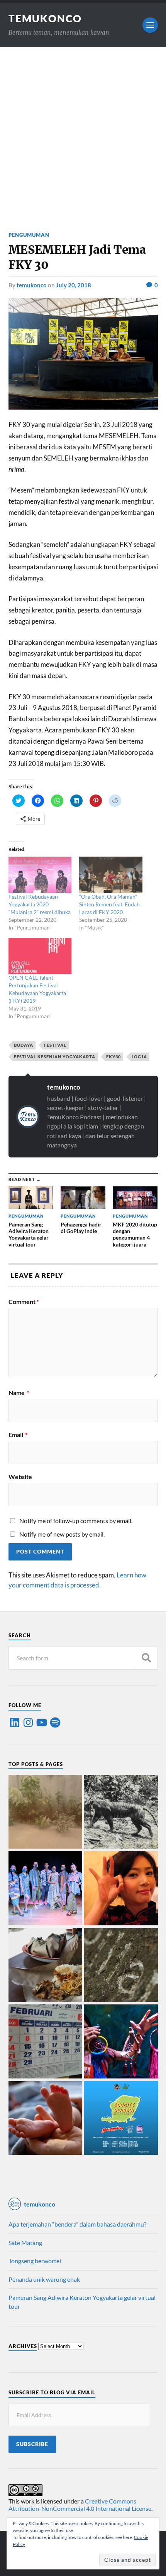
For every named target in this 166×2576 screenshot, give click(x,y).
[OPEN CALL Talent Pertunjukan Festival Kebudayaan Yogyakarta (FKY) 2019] (40, 956)
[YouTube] (42, 1722)
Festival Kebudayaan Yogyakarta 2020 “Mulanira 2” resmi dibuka (40, 904)
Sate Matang (25, 2243)
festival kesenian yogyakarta (55, 1057)
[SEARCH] (146, 1658)
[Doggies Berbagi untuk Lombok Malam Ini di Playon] (121, 2119)
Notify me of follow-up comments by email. (76, 1521)
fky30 (113, 1057)
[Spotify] (55, 1722)
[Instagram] (28, 1722)
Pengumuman (29, 235)
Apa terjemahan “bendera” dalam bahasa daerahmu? (77, 2224)
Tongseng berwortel (35, 2261)
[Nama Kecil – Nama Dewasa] (121, 1966)
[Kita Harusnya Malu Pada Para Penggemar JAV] (121, 1889)
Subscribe (32, 2444)
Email (18, 1435)
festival (55, 1045)
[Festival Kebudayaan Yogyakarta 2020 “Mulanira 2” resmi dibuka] (40, 875)
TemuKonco (45, 19)
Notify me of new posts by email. (62, 1534)
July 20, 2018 (74, 285)
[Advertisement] (83, 134)
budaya (24, 1045)
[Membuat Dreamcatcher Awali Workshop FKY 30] (121, 2042)
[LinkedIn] (15, 1722)
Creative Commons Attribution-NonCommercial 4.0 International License (80, 2505)
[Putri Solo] (121, 1813)
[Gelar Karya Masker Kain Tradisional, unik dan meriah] (46, 1889)
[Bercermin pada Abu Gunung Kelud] (46, 1813)
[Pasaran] (46, 2042)
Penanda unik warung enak (44, 2279)
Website (20, 1477)
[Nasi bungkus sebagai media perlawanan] (46, 1966)
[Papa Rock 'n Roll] (46, 2119)
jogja (139, 1057)
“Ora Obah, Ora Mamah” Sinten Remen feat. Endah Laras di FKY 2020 (109, 904)
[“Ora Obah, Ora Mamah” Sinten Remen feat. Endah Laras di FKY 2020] (111, 875)
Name (19, 1393)
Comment (24, 1302)
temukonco (32, 285)
